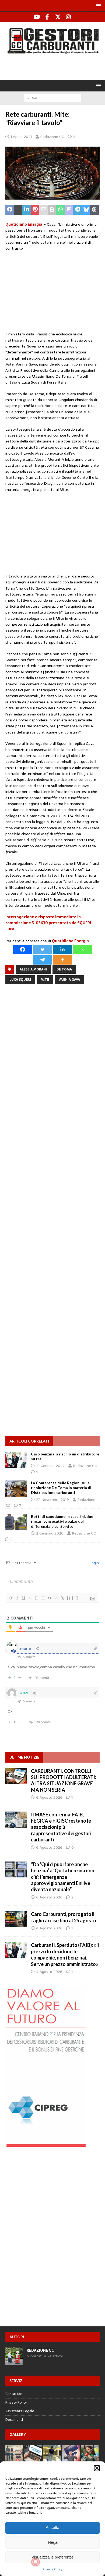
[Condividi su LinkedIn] (27, 210)
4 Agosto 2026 (49, 1928)
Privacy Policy (53, 2569)
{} (69, 1598)
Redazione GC (52, 137)
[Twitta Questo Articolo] (18, 210)
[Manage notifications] (36, 2562)
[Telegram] (43, 960)
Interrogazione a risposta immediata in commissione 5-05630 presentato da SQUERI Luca (48, 923)
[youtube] (37, 17)
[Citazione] (49, 1598)
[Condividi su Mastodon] (69, 210)
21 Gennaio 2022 (50, 1466)
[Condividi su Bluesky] (86, 210)
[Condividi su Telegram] (78, 210)
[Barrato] (30, 1598)
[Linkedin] (62, 949)
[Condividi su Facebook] (10, 210)
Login (94, 1563)
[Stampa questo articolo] (52, 210)
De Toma (64, 969)
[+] (75, 1598)
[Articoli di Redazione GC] (14, 2361)
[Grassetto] (10, 1598)
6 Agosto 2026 (49, 1797)
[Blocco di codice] (56, 1598)
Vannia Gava (69, 980)
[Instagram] (68, 17)
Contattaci (14, 2394)
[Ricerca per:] (53, 98)
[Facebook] (47, 17)
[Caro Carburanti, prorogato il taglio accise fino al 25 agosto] (16, 1919)
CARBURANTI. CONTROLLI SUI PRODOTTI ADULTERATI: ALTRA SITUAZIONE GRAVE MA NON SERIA (64, 1780)
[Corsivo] (17, 1598)
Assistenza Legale (20, 2411)
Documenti (14, 2420)
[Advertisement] (55, 66)
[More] (62, 960)
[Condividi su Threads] (94, 210)
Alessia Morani (33, 969)
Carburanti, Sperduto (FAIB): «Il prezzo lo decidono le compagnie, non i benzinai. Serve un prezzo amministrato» (65, 1954)
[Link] (62, 1598)
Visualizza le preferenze (52, 2557)
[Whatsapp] (82, 949)
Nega (53, 2542)
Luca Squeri (20, 980)
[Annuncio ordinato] (36, 1598)
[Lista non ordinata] (43, 1598)
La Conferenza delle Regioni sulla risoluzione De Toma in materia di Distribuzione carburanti (61, 1488)
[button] (97, 2468)
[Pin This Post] (35, 210)
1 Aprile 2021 (21, 137)
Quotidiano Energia (24, 224)
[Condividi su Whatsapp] (61, 210)
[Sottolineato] (23, 1598)
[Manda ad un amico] (44, 210)
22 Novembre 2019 (52, 1500)
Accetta (52, 2527)
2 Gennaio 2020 (50, 1533)
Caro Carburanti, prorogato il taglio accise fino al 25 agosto (64, 1917)
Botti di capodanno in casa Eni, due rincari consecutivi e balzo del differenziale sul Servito (62, 1521)
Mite (45, 980)
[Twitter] (58, 17)
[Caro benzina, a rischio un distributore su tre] (16, 1460)
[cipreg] (46, 2144)
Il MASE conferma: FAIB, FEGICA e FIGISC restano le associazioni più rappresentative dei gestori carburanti (61, 1827)
